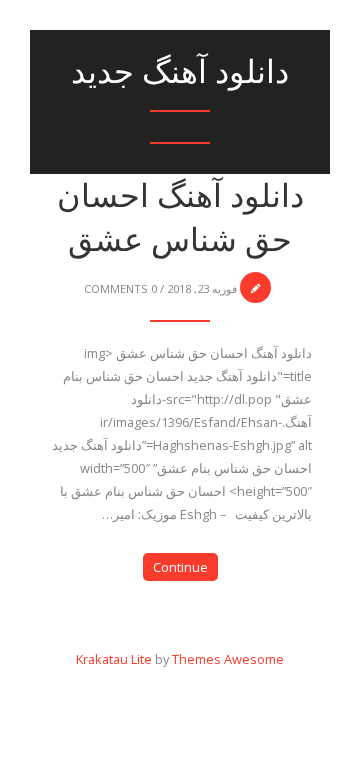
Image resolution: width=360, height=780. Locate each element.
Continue (180, 567)
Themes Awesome (228, 659)
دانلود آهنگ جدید (180, 71)
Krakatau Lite (114, 659)
